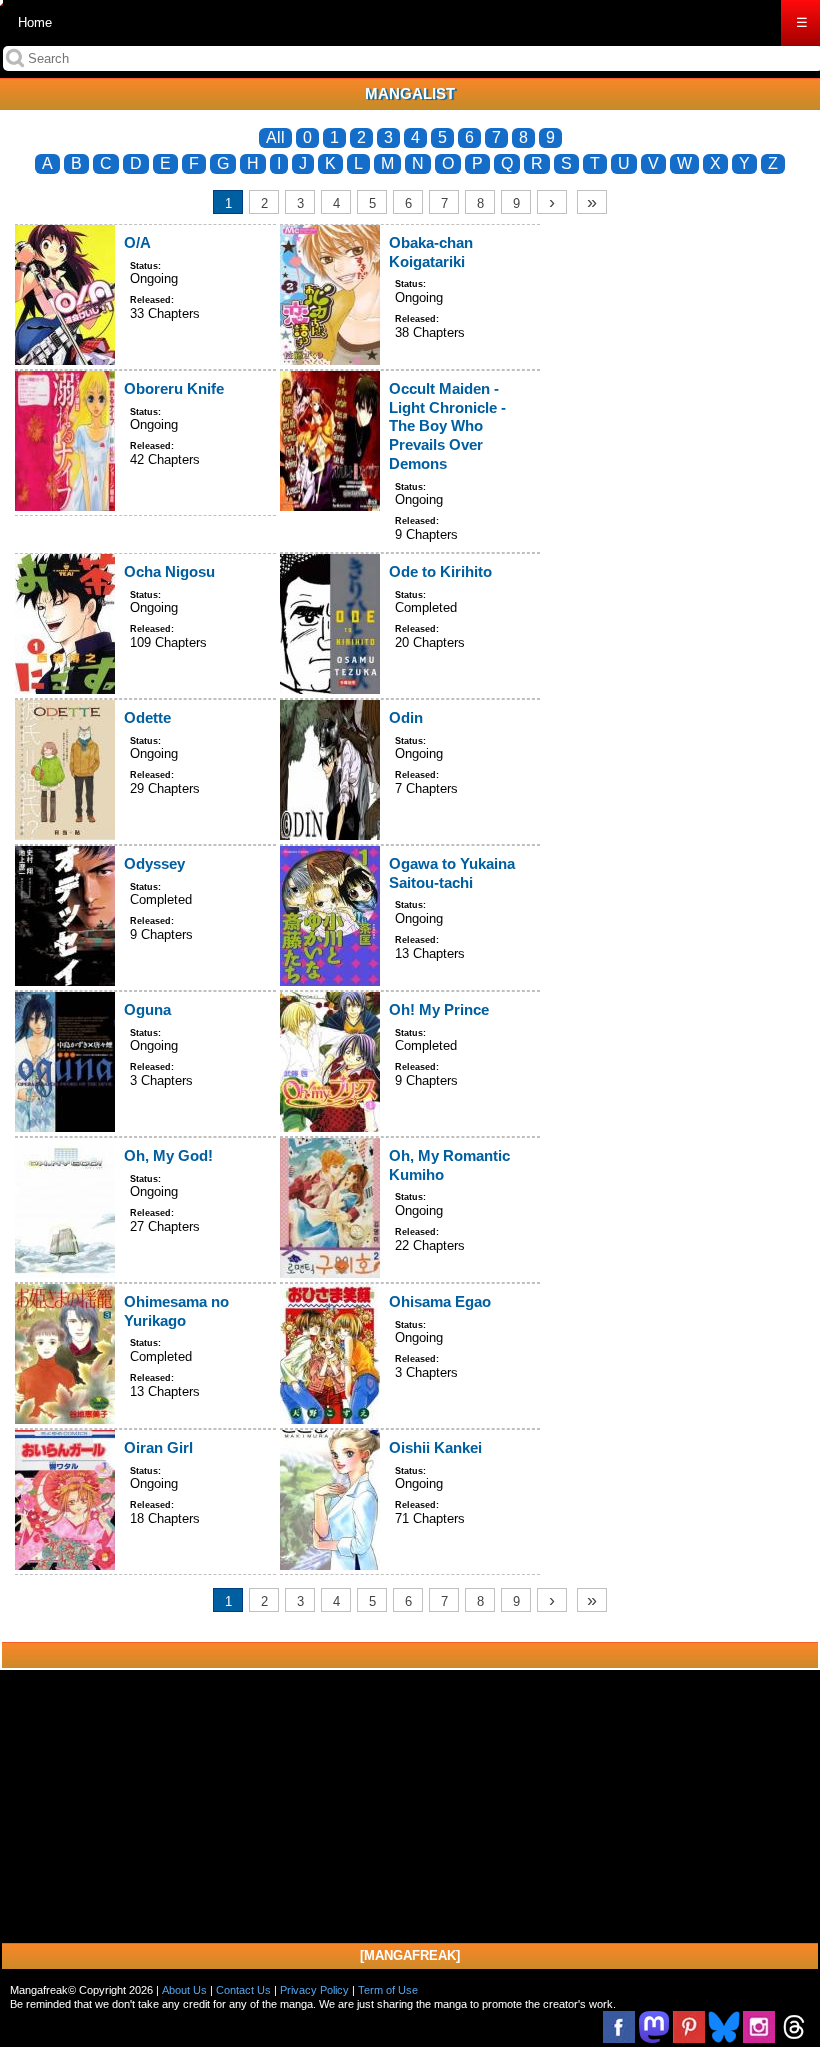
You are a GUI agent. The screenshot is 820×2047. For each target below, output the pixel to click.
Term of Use (388, 1990)
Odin (406, 717)
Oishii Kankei (435, 1447)
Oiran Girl (158, 1447)
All (275, 137)
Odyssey (154, 863)
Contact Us (243, 1990)
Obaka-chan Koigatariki (431, 252)
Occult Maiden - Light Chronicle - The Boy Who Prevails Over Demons (447, 426)
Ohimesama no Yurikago (176, 1311)
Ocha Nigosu (169, 571)
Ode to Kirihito (440, 571)
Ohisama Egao (440, 1301)
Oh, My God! (168, 1155)
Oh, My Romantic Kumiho (449, 1165)
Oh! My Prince (439, 1009)
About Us (184, 1990)
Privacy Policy (314, 1990)
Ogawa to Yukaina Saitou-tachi (452, 873)
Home (35, 22)
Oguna (147, 1009)
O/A (137, 242)
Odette (147, 717)
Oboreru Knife (174, 388)
